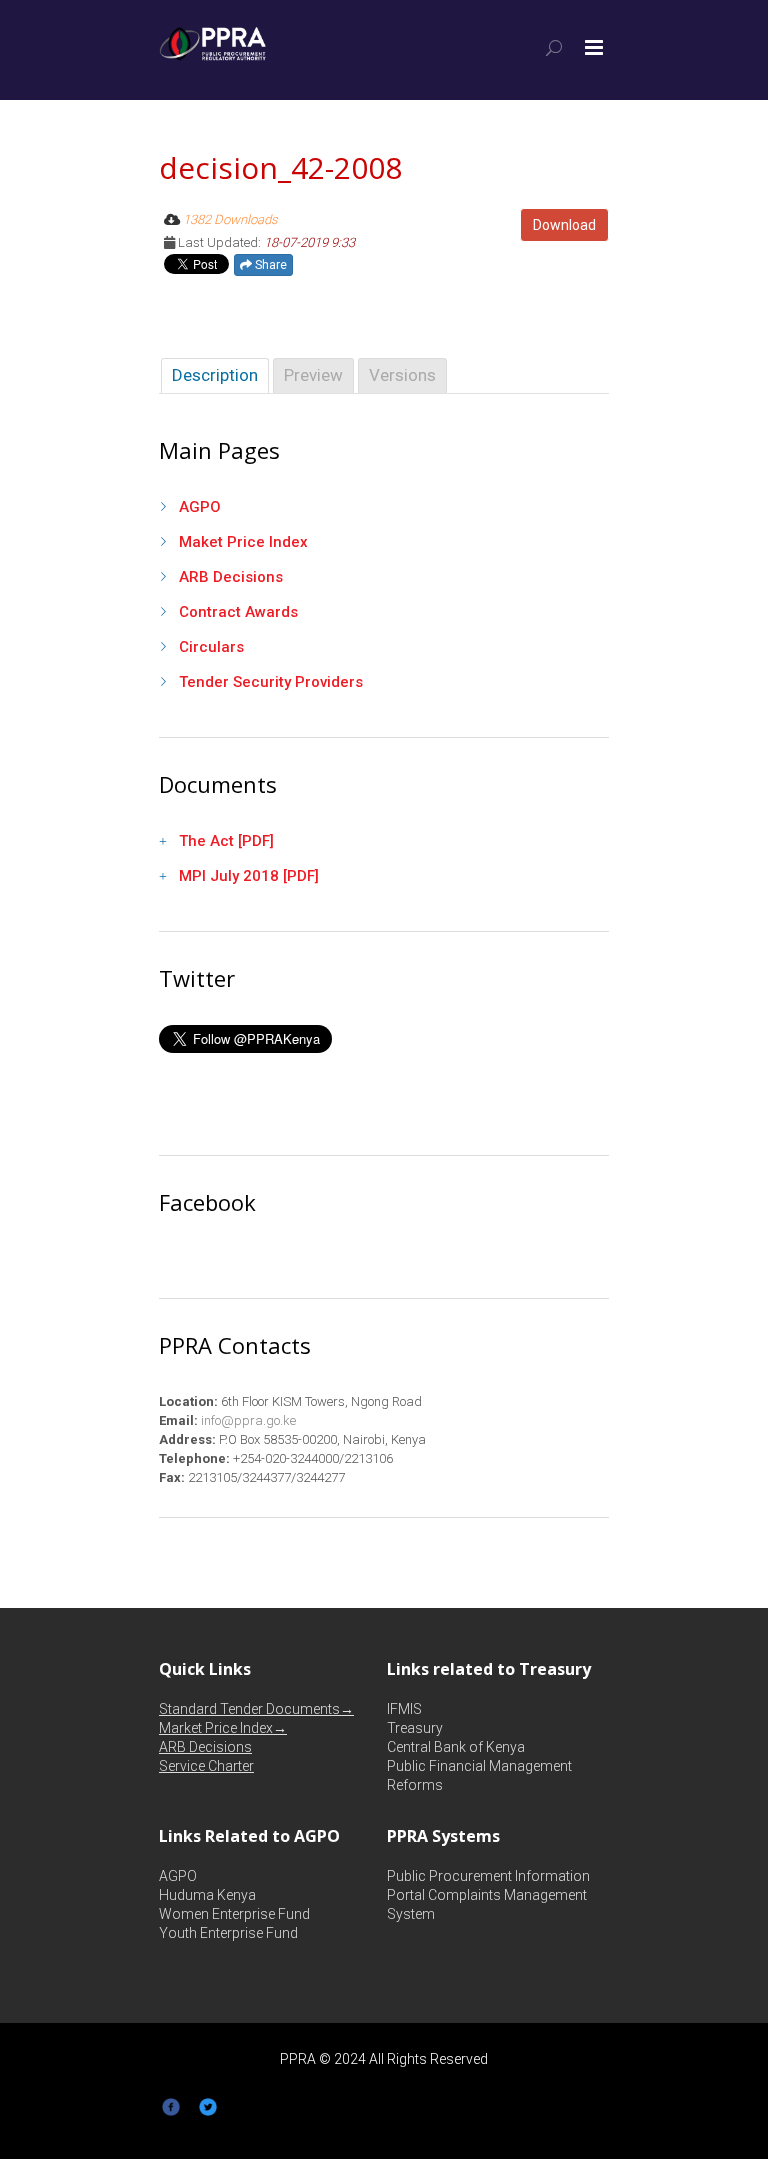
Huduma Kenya (207, 1895)
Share (269, 265)
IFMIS (404, 1709)
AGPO (200, 507)
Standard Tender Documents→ (256, 1709)
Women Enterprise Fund (234, 1914)
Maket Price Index (243, 542)
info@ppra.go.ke (247, 1420)
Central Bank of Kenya (456, 1747)
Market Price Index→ (223, 1728)
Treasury (415, 1728)
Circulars (211, 647)
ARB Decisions (231, 577)
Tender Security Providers (271, 682)
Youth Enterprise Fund (228, 1933)
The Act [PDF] (226, 841)
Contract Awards (238, 612)
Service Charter (206, 1766)
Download (564, 225)
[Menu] (594, 48)
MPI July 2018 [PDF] (249, 876)
